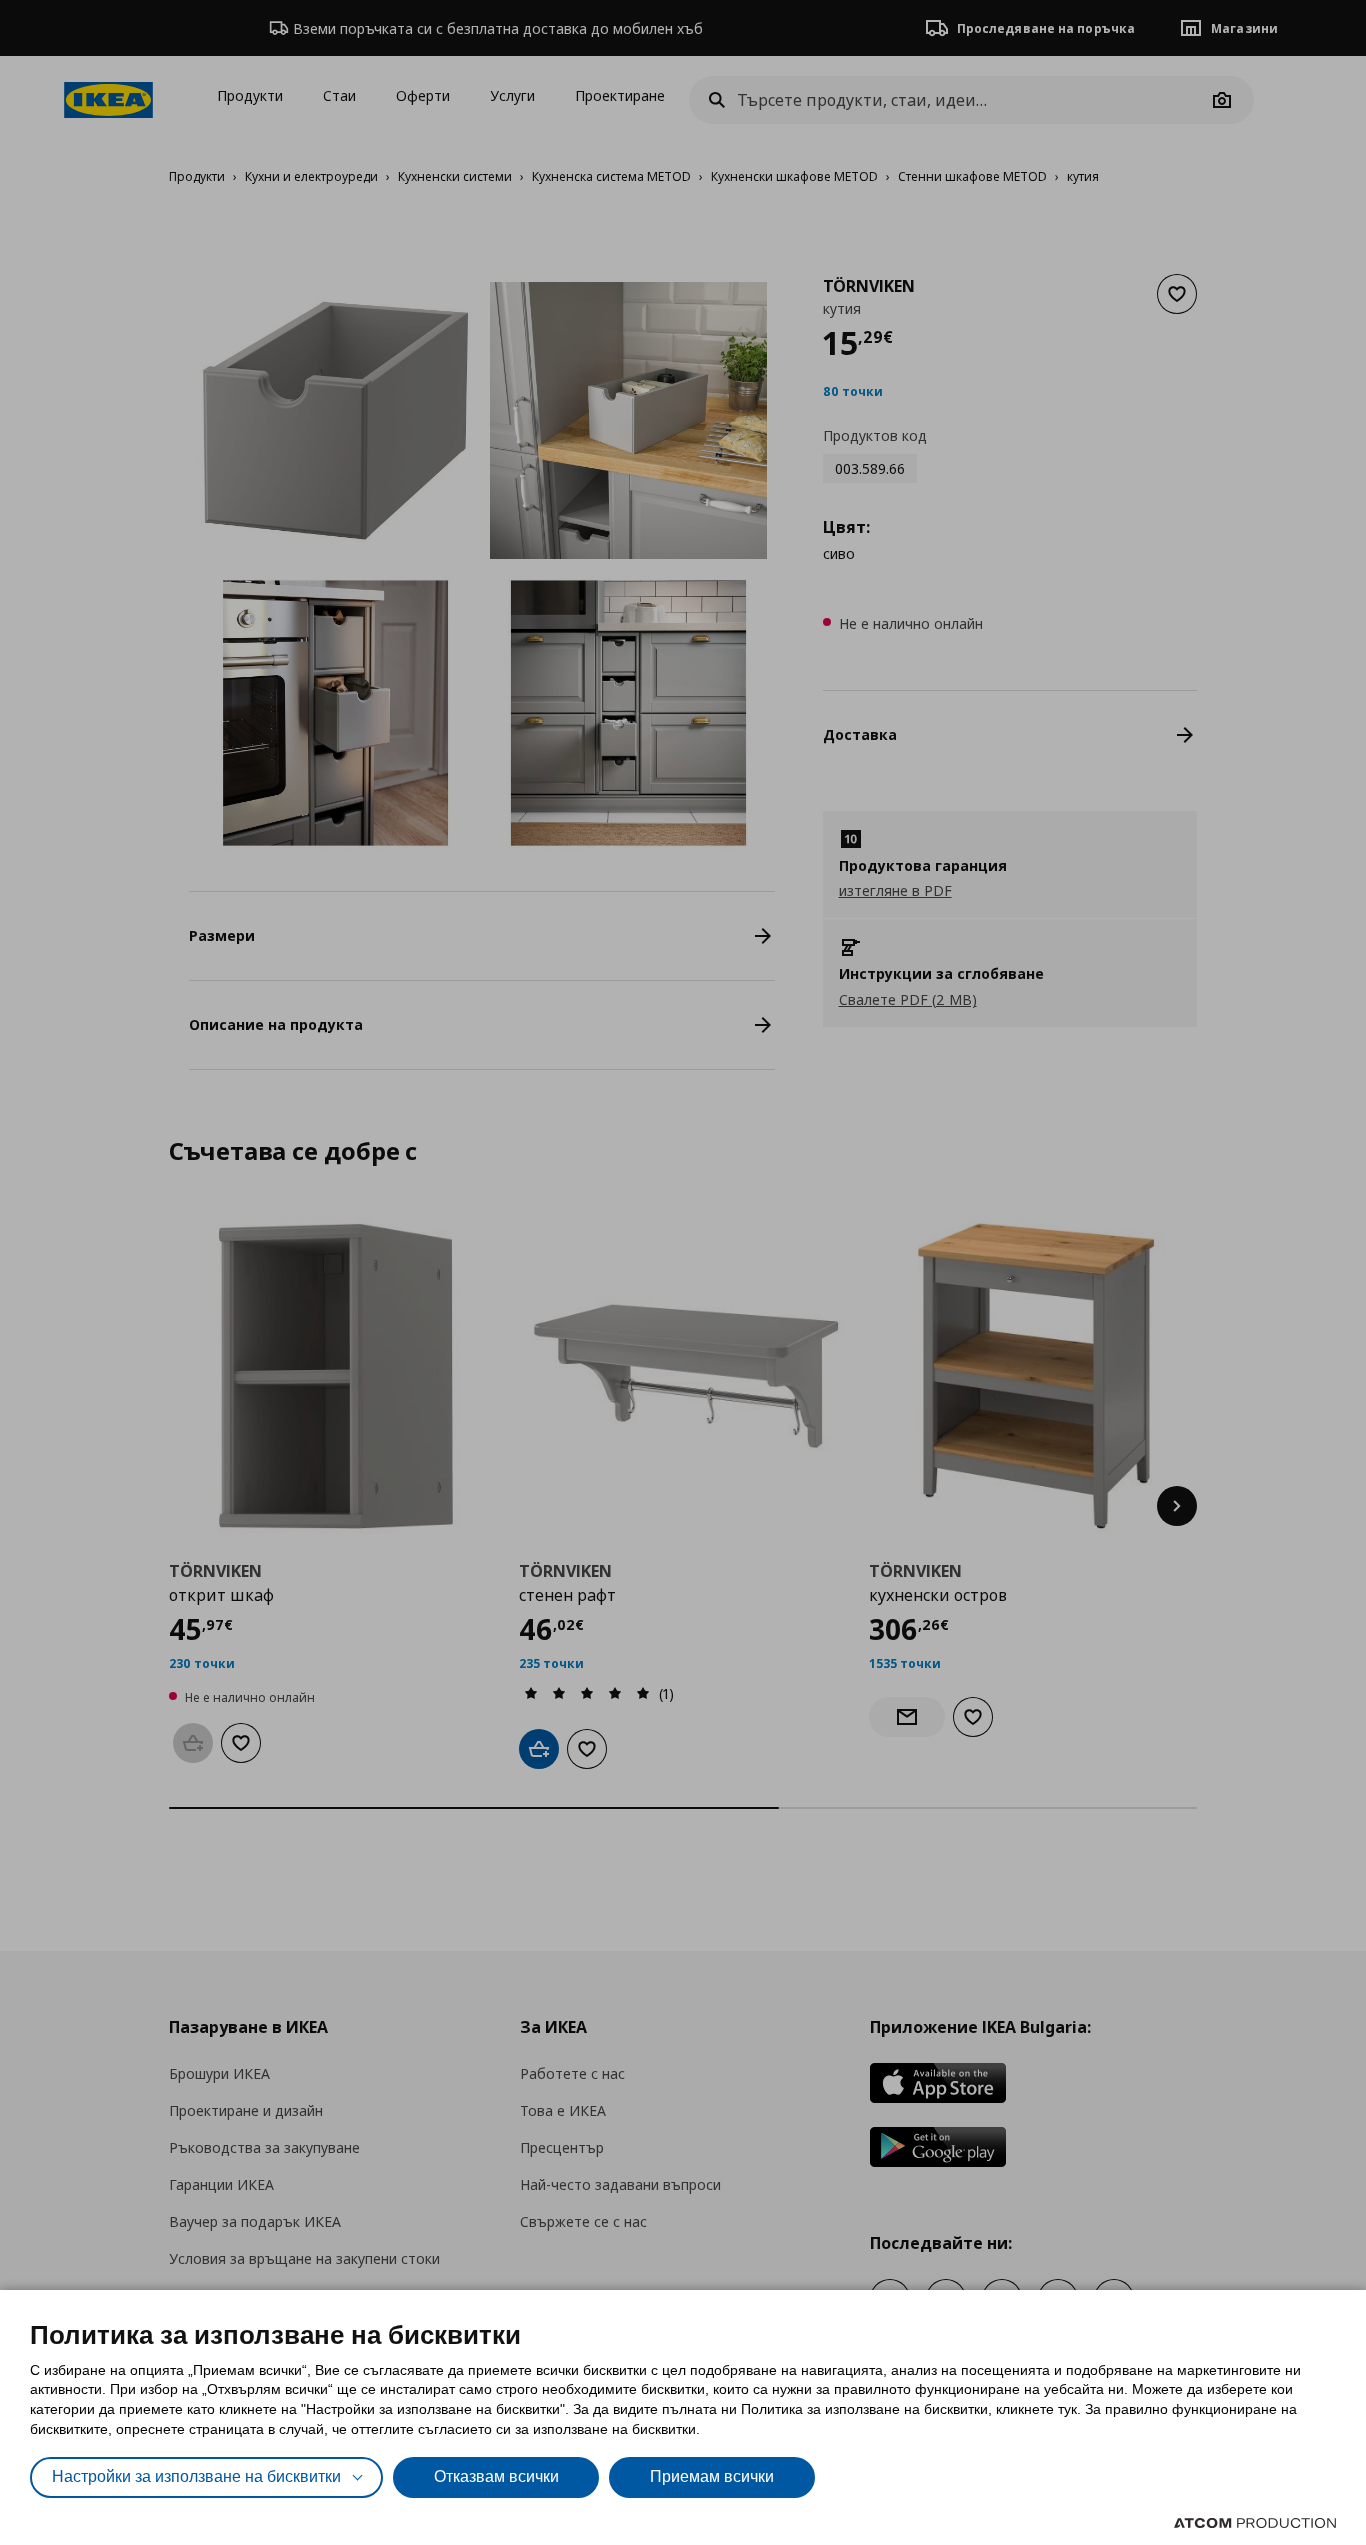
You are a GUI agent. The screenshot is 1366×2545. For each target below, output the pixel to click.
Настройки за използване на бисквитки (196, 2476)
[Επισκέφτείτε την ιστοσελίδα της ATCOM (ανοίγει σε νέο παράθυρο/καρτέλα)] (1255, 2523)
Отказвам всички (496, 2476)
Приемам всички (712, 2476)
